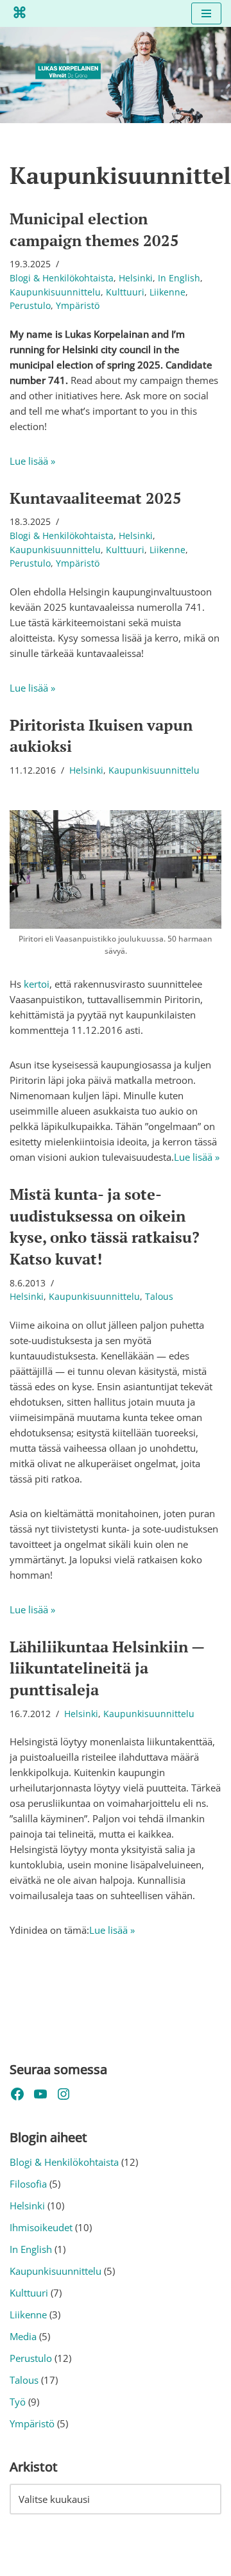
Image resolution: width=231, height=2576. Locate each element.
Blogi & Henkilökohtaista (62, 278)
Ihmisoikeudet (41, 2227)
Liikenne (167, 292)
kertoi (37, 984)
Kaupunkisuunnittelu (55, 292)
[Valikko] (206, 13)
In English (179, 278)
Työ (18, 2402)
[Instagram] (64, 2094)
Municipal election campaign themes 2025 (94, 229)
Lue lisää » (32, 461)
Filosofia (28, 2184)
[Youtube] (40, 2094)
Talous (159, 1297)
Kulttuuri (125, 292)
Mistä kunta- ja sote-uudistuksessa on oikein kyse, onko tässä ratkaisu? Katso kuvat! (105, 1226)
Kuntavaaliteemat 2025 (96, 498)
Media (23, 2336)
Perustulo (30, 306)
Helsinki (136, 278)
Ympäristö (78, 306)
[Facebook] (17, 2094)
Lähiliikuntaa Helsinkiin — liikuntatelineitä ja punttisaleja (107, 1668)
